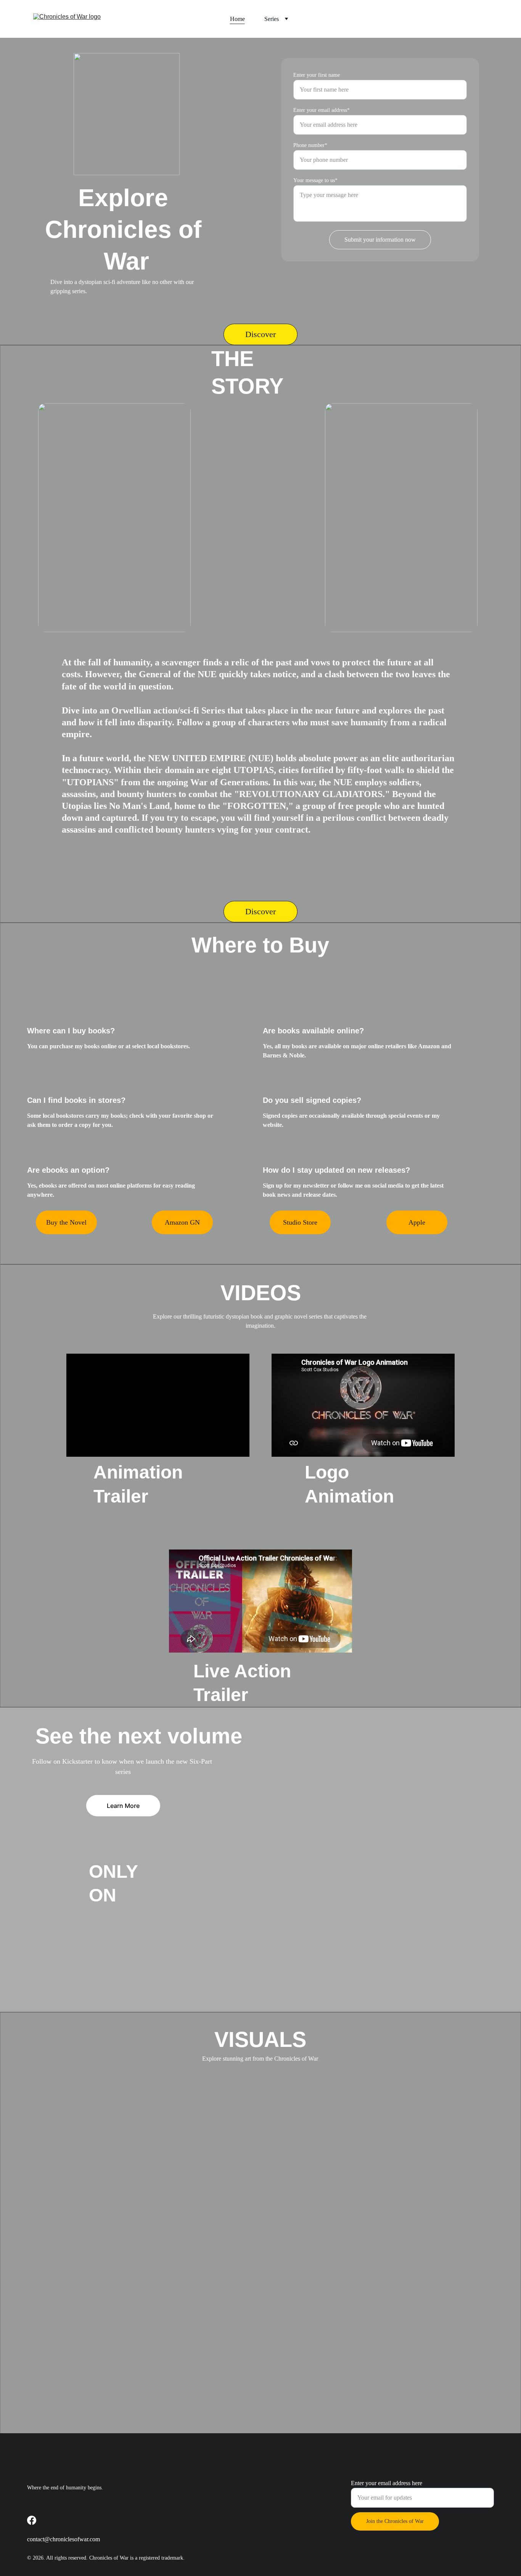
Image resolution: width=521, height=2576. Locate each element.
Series (272, 19)
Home (237, 19)
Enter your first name (317, 75)
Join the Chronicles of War (395, 2521)
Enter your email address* (322, 110)
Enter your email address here (387, 2483)
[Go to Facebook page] (32, 2520)
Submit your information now (380, 240)
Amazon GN (182, 1222)
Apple (417, 1222)
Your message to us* (315, 180)
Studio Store (300, 1222)
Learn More (123, 1806)
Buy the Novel (66, 1222)
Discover (260, 334)
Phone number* (310, 145)
